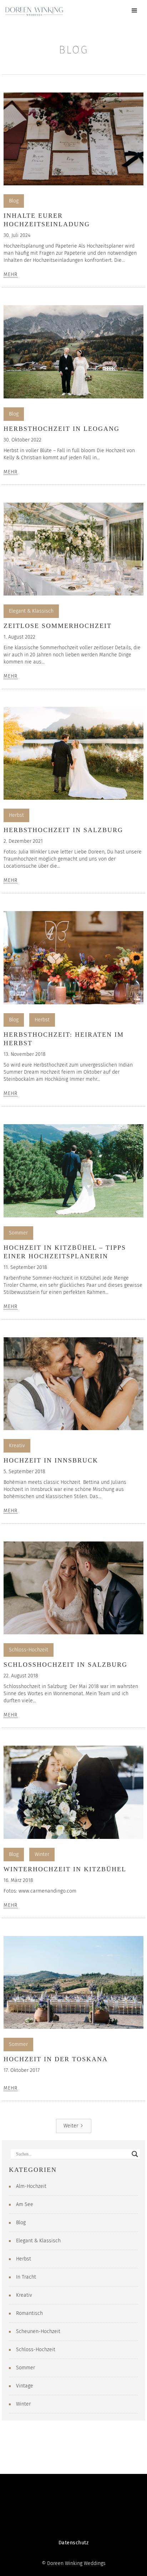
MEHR (11, 275)
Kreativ (17, 1446)
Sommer (18, 1233)
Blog (14, 201)
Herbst (16, 815)
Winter (42, 1854)
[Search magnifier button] (135, 2154)
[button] (135, 11)
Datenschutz (74, 2543)
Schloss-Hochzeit (29, 1650)
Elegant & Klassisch (31, 611)
